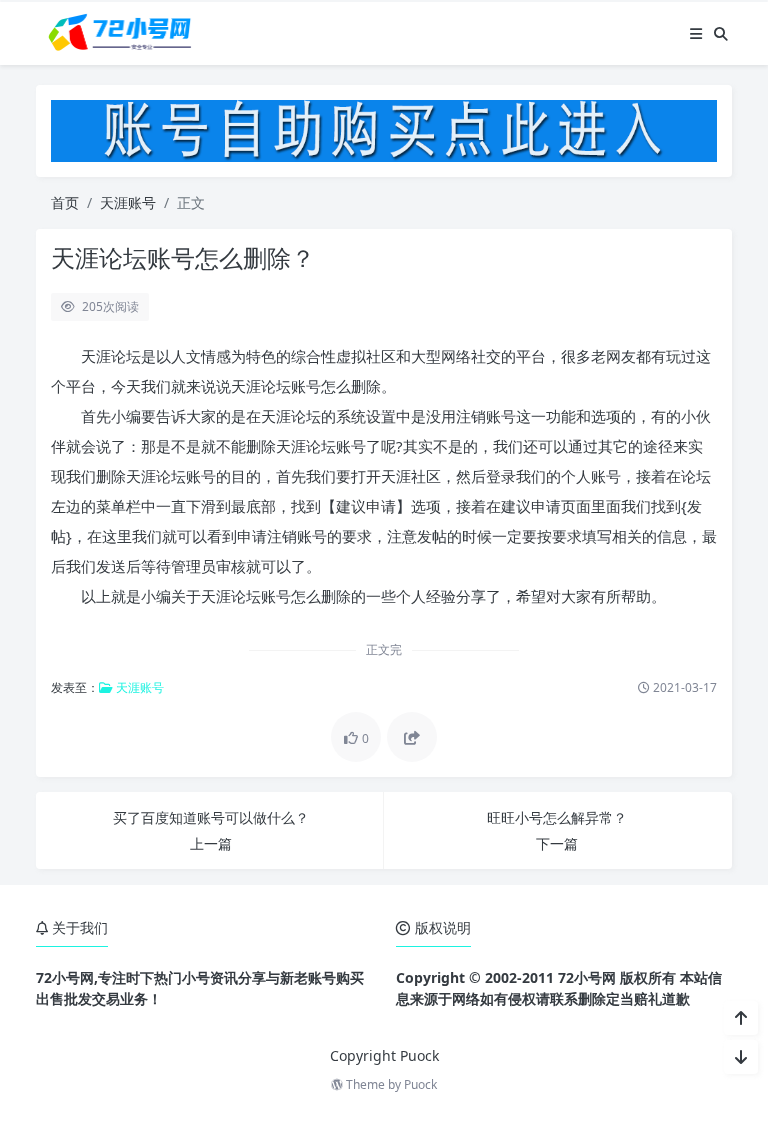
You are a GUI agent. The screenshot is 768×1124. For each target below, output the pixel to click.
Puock (420, 1084)
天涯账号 (128, 202)
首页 (65, 202)
